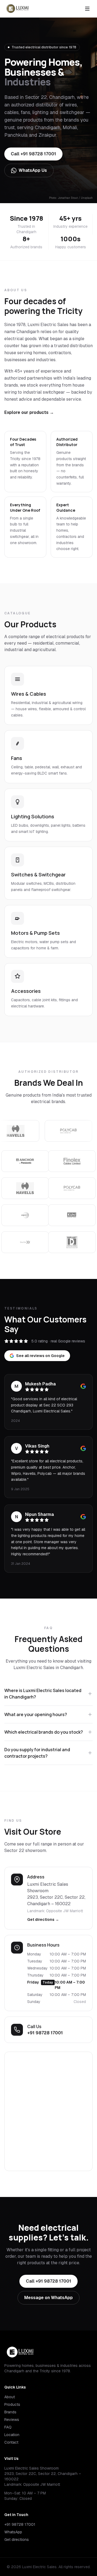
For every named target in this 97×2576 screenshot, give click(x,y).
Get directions (17, 2540)
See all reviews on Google (40, 1356)
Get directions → (43, 1920)
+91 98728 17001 (45, 2033)
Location (12, 2435)
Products (12, 2404)
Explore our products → (29, 412)
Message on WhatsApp (48, 2298)
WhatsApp (13, 2532)
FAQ (8, 2427)
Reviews (12, 2420)
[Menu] (87, 9)
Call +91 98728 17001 (33, 154)
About (10, 2397)
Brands (10, 2412)
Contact (11, 2442)
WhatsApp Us (33, 170)
